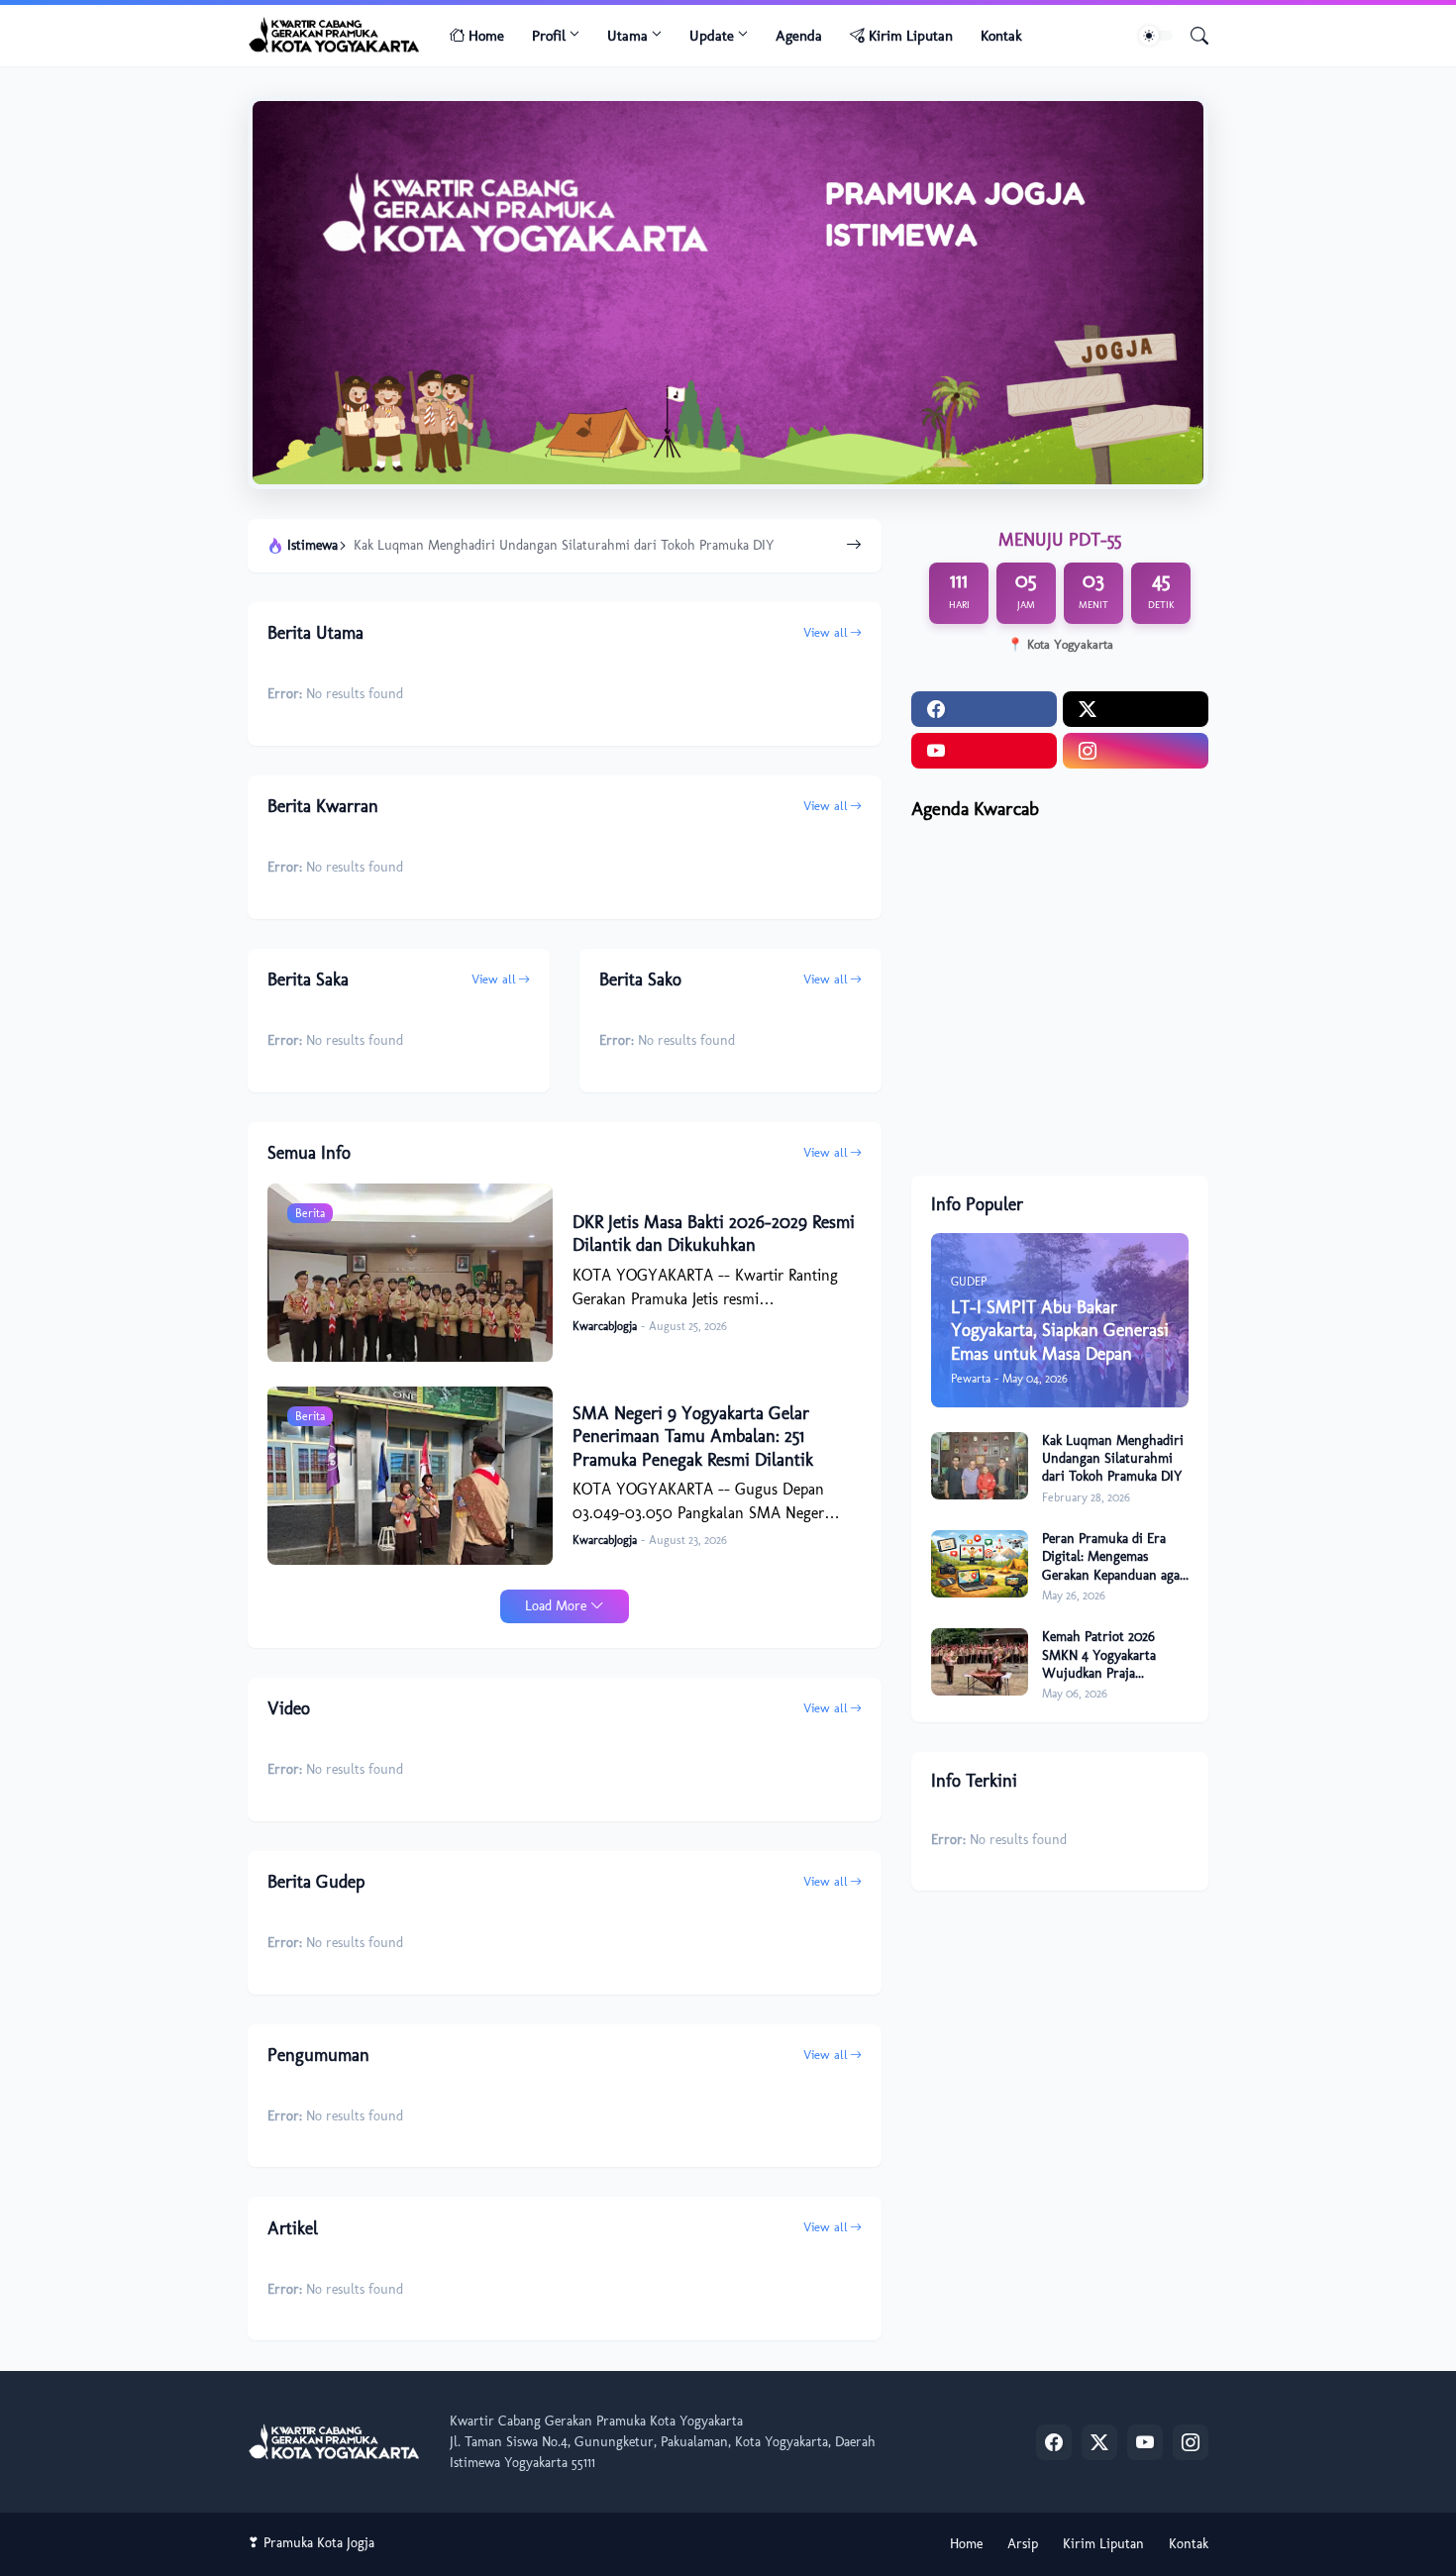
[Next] (854, 546)
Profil (549, 36)
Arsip (1023, 2544)
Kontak (1001, 36)
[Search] (1192, 36)
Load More (556, 1606)
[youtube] (984, 751)
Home (486, 36)
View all (826, 632)
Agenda (799, 36)
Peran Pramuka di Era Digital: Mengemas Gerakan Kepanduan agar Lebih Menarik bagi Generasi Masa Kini (1114, 1557)
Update (712, 36)
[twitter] (1136, 709)
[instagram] (1136, 751)
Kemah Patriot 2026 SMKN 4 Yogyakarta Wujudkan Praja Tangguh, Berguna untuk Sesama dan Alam (1114, 1655)
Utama (627, 36)
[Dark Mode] (1156, 36)
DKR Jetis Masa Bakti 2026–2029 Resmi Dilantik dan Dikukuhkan (714, 1234)
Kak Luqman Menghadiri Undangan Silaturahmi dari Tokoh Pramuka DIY (564, 545)
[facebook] (984, 709)
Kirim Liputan (911, 36)
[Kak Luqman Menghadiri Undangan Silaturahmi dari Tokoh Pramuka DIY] (980, 1466)
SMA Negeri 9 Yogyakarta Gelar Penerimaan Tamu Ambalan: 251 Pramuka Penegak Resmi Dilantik (693, 1437)
